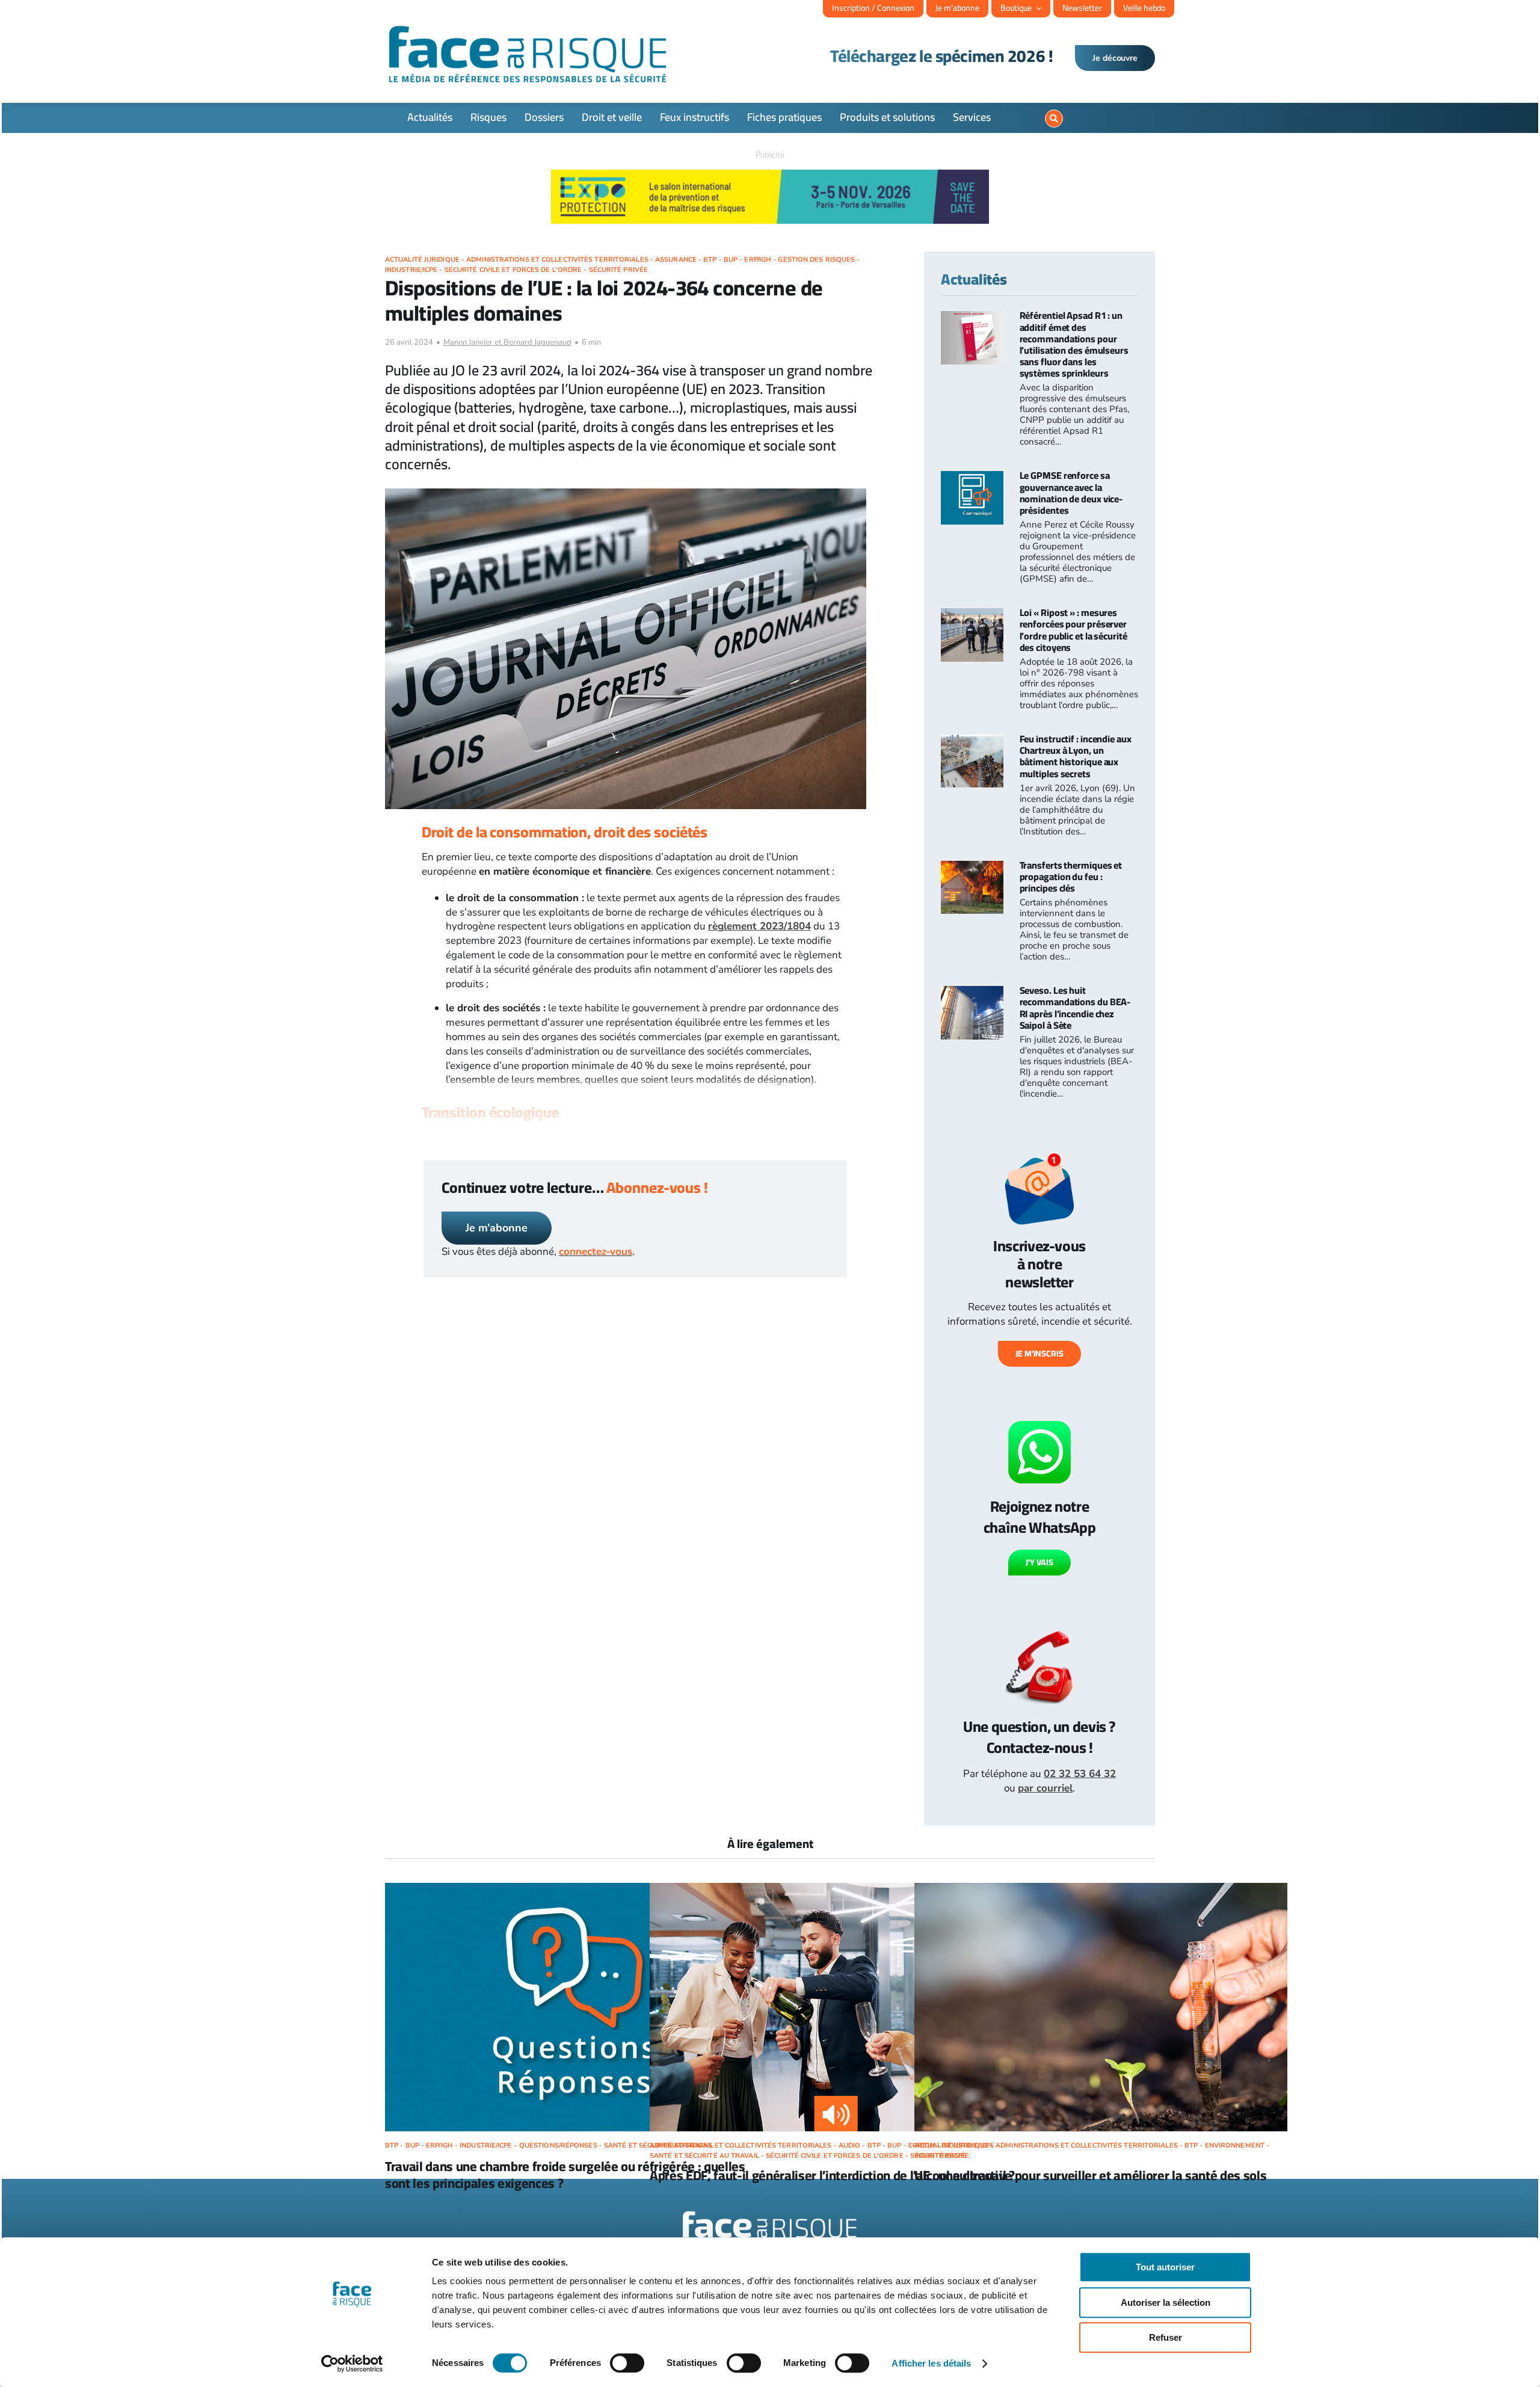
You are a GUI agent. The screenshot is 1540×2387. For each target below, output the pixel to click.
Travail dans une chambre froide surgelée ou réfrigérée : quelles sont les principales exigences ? (565, 2175)
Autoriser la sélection (1166, 2302)
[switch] (627, 2363)
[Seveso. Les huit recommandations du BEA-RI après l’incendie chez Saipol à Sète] (972, 993)
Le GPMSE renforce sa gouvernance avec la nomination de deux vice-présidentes (1071, 493)
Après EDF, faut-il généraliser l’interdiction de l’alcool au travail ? (832, 2175)
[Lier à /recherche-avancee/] (1054, 119)
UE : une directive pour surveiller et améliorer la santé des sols (1091, 2175)
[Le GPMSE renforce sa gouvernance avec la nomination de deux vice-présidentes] (972, 478)
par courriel (1045, 1788)
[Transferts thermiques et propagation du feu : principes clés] (972, 868)
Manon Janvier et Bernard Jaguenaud (507, 342)
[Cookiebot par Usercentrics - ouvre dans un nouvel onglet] (352, 2364)
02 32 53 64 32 (1080, 1774)
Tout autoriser (1165, 2267)
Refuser (1166, 2337)
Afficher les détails (931, 2363)
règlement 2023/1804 (759, 926)
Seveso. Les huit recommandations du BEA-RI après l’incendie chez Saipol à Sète (1075, 1008)
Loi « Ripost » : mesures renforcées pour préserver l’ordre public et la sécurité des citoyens (1073, 630)
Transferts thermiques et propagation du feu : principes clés (1071, 876)
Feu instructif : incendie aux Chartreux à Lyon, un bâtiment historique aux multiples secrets (1076, 756)
